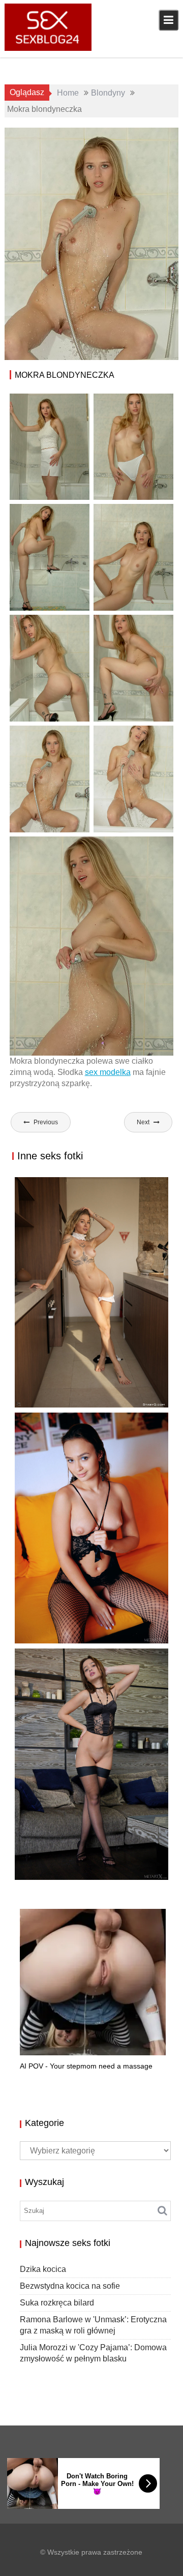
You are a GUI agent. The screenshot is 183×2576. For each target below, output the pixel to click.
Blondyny (123, 136)
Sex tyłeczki (149, 147)
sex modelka (108, 1072)
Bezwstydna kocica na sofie (70, 2286)
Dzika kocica (47, 1407)
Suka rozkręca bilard (69, 1633)
